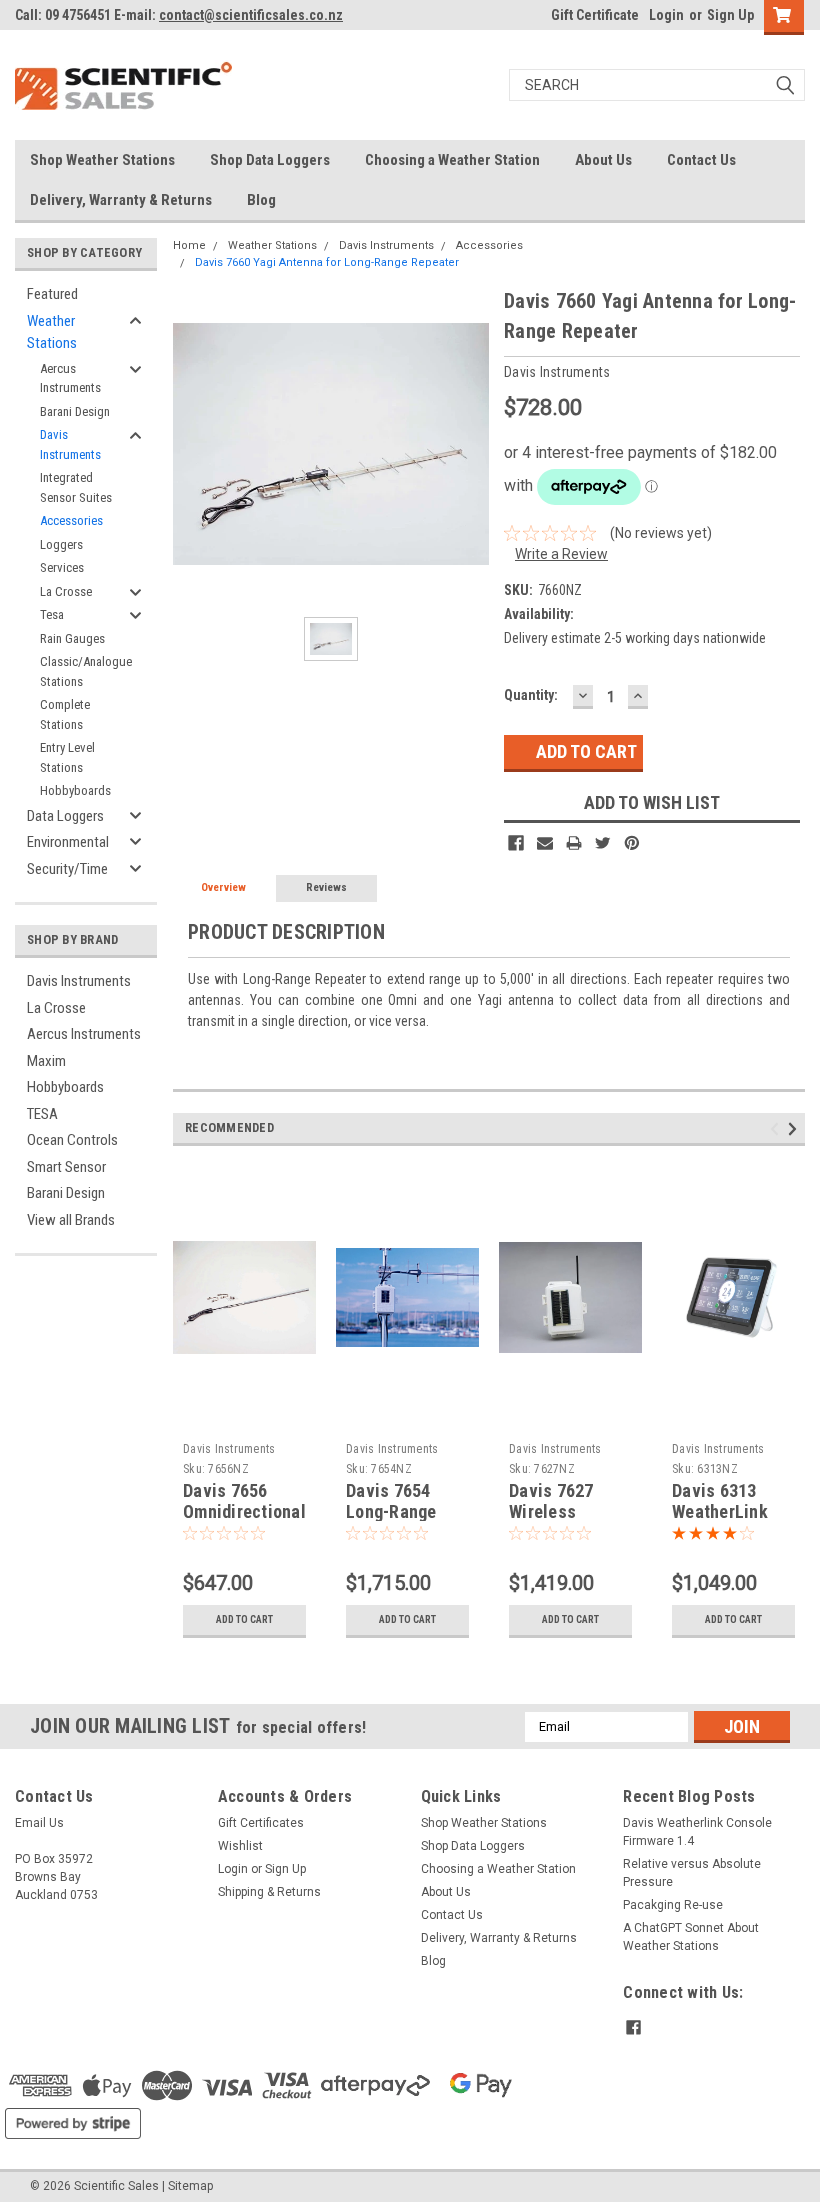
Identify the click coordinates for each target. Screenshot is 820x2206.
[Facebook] (516, 843)
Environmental (68, 842)
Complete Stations (65, 714)
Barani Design (75, 411)
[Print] (574, 843)
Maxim (46, 1061)
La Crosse (66, 591)
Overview (223, 887)
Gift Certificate (595, 15)
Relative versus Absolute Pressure (692, 1873)
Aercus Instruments (70, 378)
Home (189, 245)
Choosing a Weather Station (452, 160)
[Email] (545, 843)
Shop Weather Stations (102, 160)
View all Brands (71, 1220)
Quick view (244, 1418)
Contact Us (701, 160)
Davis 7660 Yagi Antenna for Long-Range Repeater (327, 262)
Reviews (326, 887)
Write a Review (561, 554)
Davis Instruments (70, 444)
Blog (261, 200)
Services (62, 567)
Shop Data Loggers (270, 160)
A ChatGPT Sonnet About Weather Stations (691, 1937)
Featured (52, 294)
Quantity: (531, 695)
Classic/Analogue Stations (86, 671)
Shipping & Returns (269, 1892)
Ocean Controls (72, 1140)
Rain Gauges (72, 638)
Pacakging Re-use (673, 1905)
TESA (42, 1114)
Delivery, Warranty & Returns (121, 200)
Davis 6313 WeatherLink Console (720, 1511)
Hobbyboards (75, 790)
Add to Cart (244, 1619)
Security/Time (67, 869)
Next (795, 1128)
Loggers (61, 544)
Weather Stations (52, 332)
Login (666, 15)
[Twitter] (603, 843)
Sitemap (190, 2186)
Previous (777, 1128)
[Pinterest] (632, 843)
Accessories (71, 520)
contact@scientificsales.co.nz (251, 15)
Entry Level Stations (67, 757)
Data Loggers (65, 816)
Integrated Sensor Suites (76, 487)
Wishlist (240, 1846)
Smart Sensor (66, 1167)
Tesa (52, 614)
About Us (603, 160)
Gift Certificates (261, 1823)
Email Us (39, 1823)
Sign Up (730, 15)
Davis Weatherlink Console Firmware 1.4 (697, 1832)
